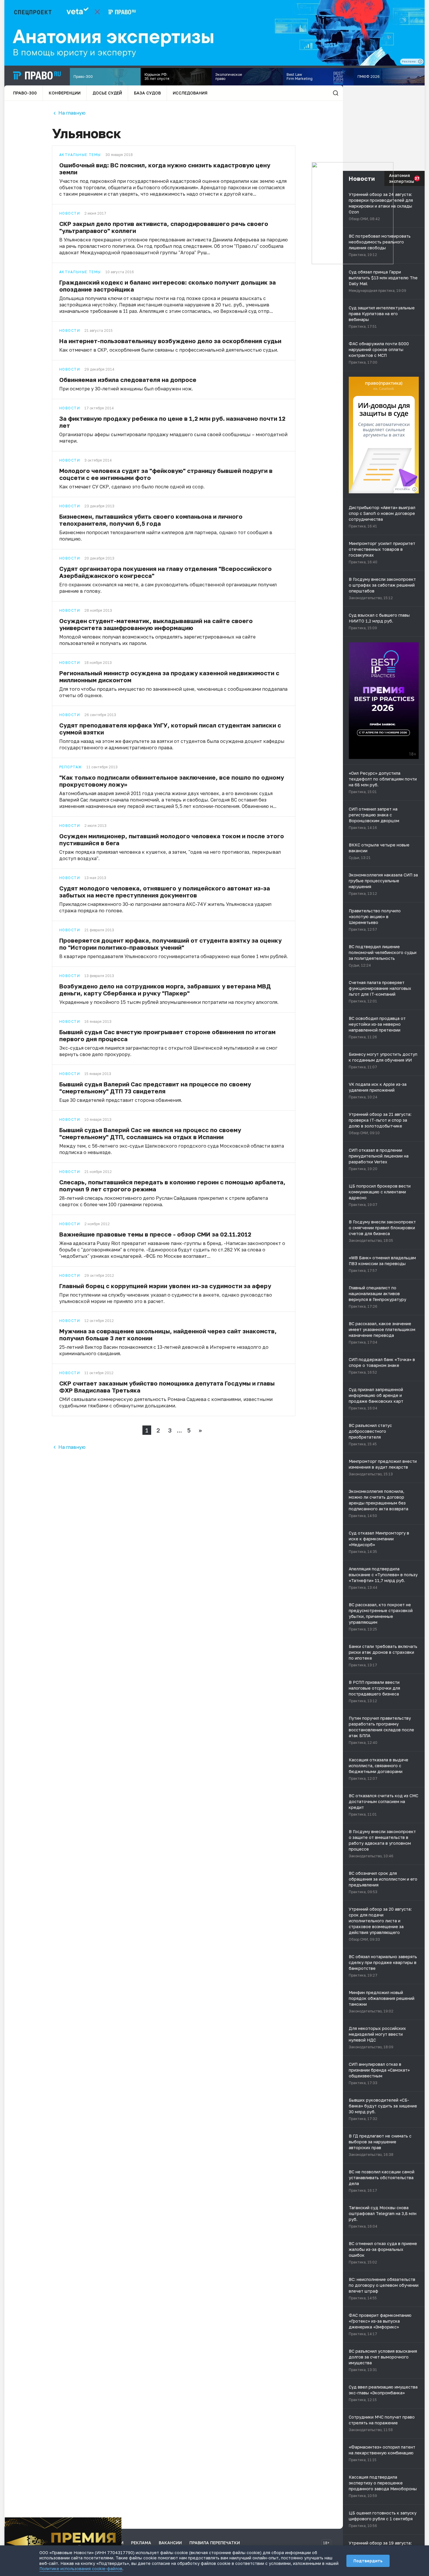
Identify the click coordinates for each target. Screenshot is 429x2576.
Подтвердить (368, 2561)
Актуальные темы (80, 155)
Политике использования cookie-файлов (81, 2569)
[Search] (336, 93)
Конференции (65, 93)
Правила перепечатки (215, 2543)
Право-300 (25, 93)
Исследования (190, 93)
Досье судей (107, 93)
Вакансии (170, 2543)
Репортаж (71, 767)
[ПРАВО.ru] (37, 76)
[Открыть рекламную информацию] (414, 489)
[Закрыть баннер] (117, 2521)
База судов (147, 93)
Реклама (141, 2543)
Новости (70, 213)
